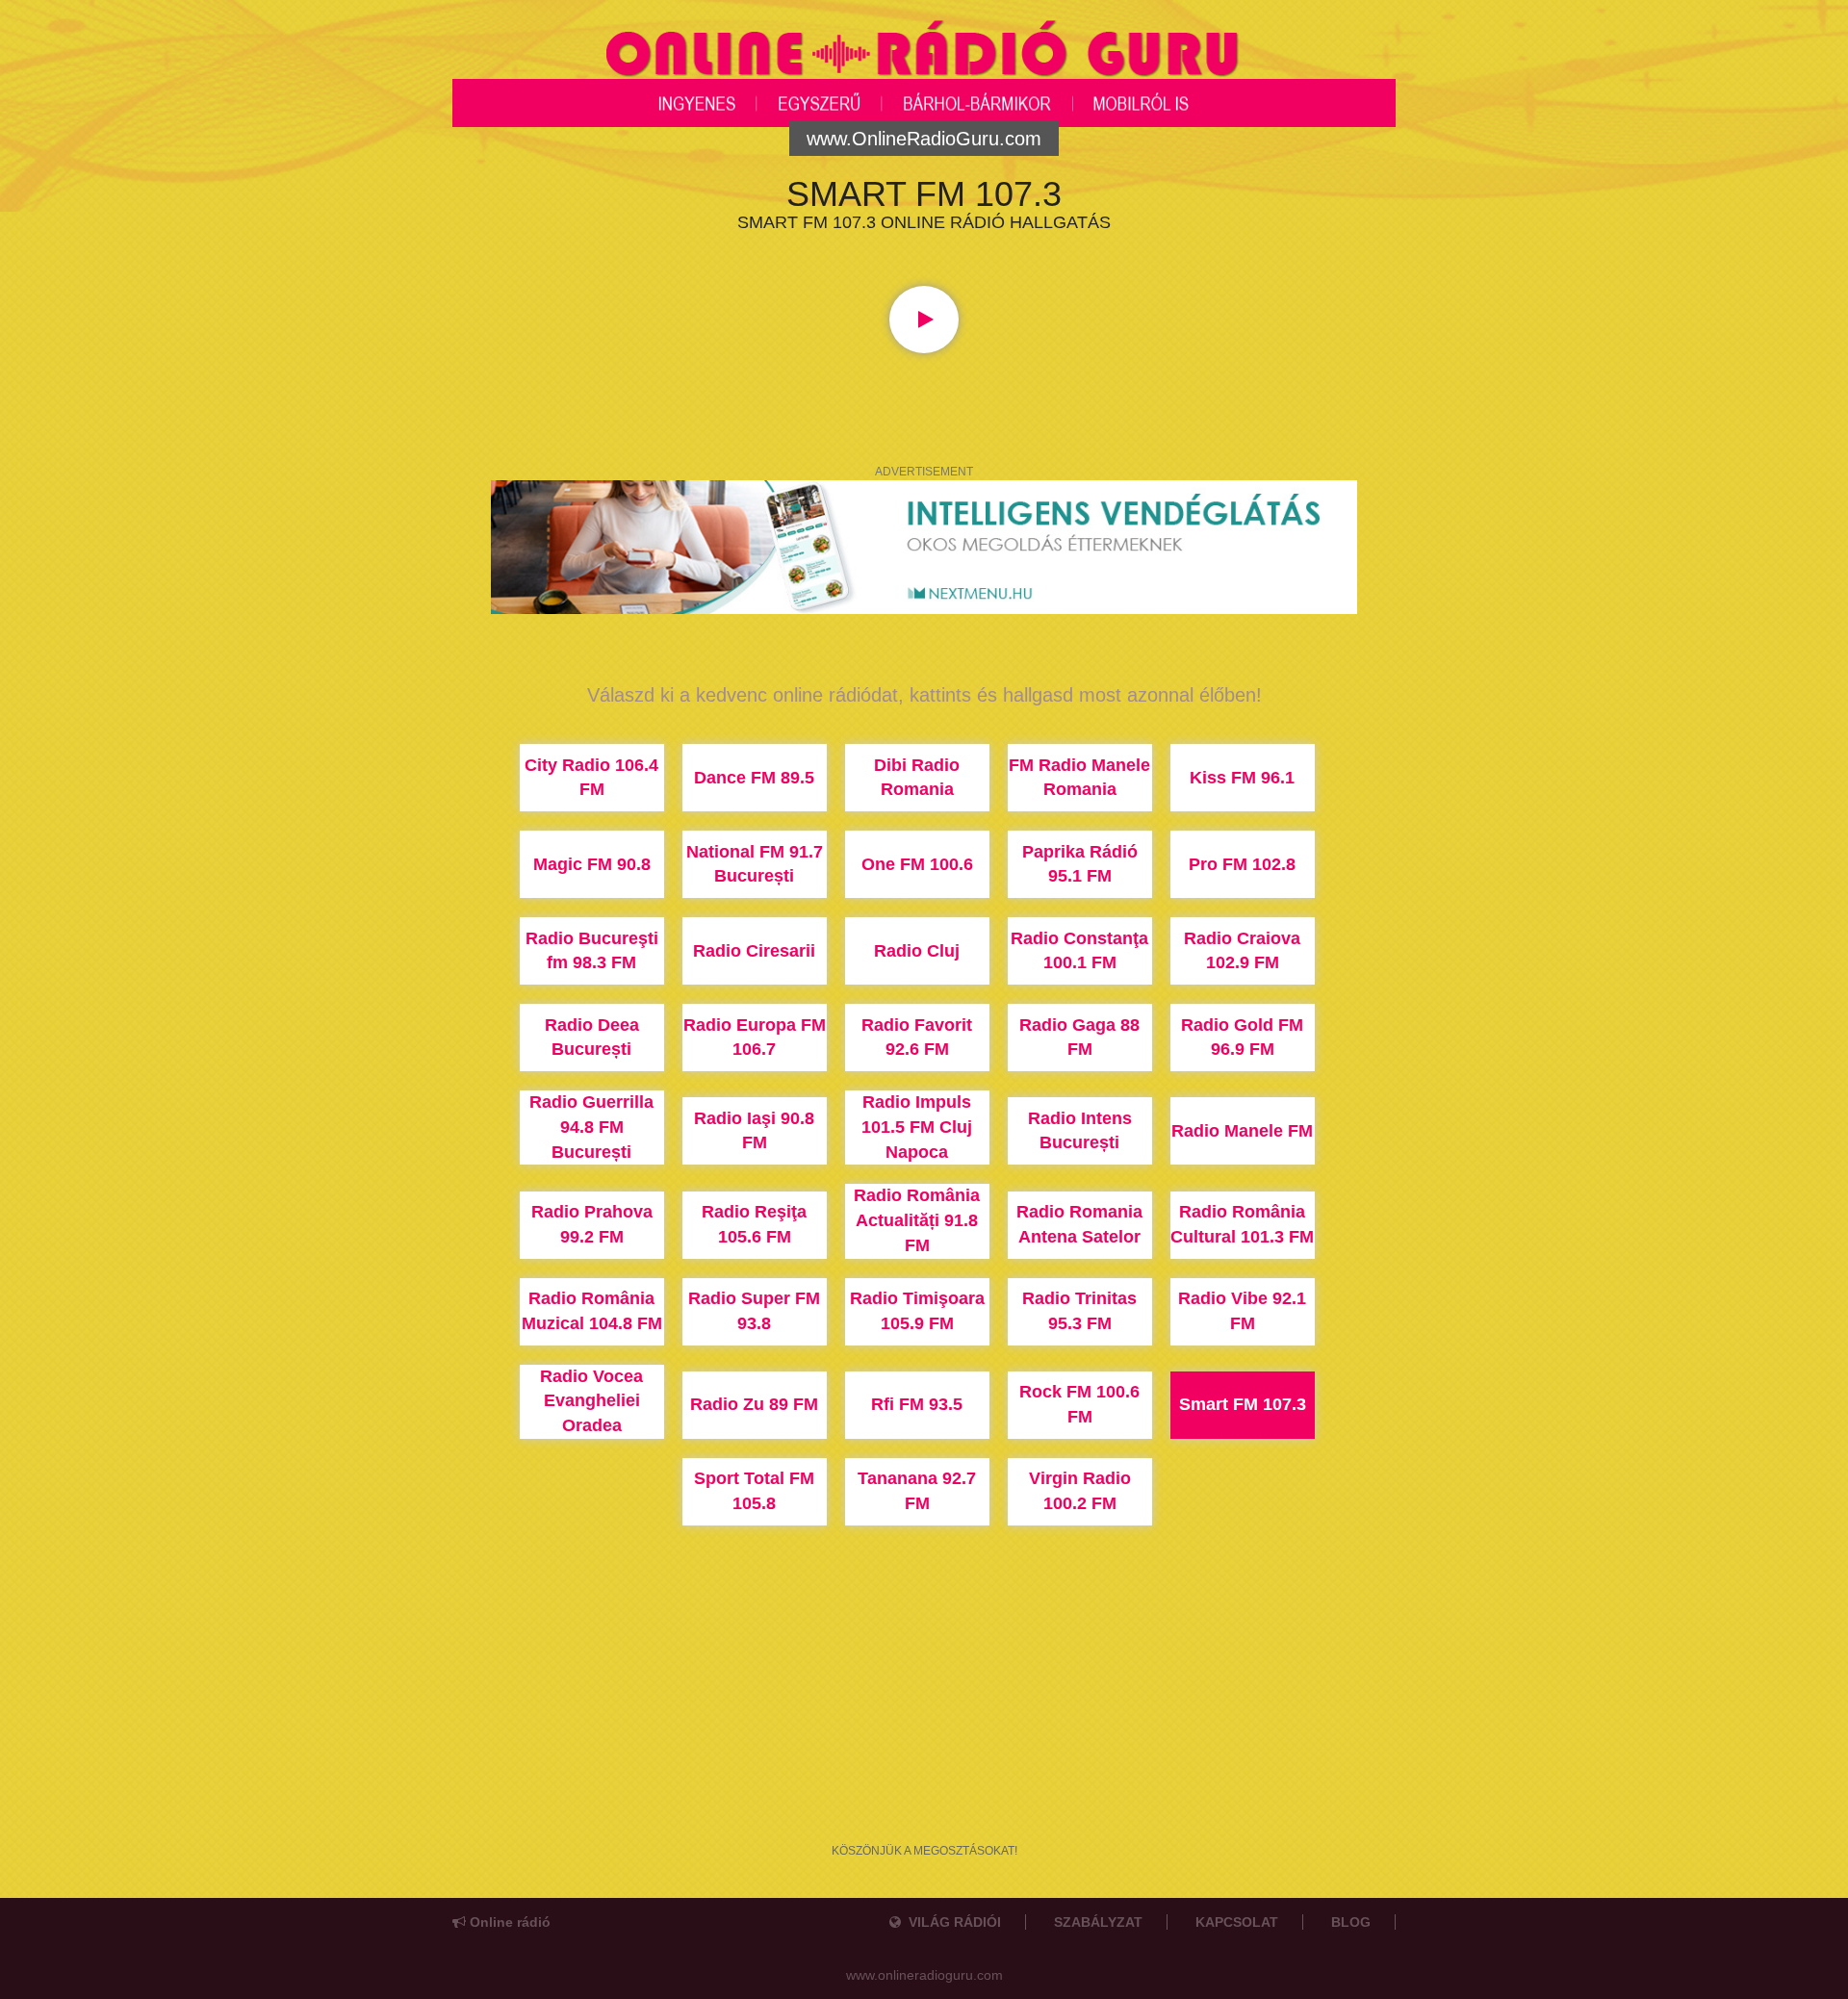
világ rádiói (951, 1922)
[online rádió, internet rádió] (924, 52)
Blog (1351, 1922)
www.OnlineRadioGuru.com (924, 139)
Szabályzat (1098, 1922)
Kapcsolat (1237, 1922)
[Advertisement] (924, 1742)
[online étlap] (924, 546)
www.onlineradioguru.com (924, 1975)
